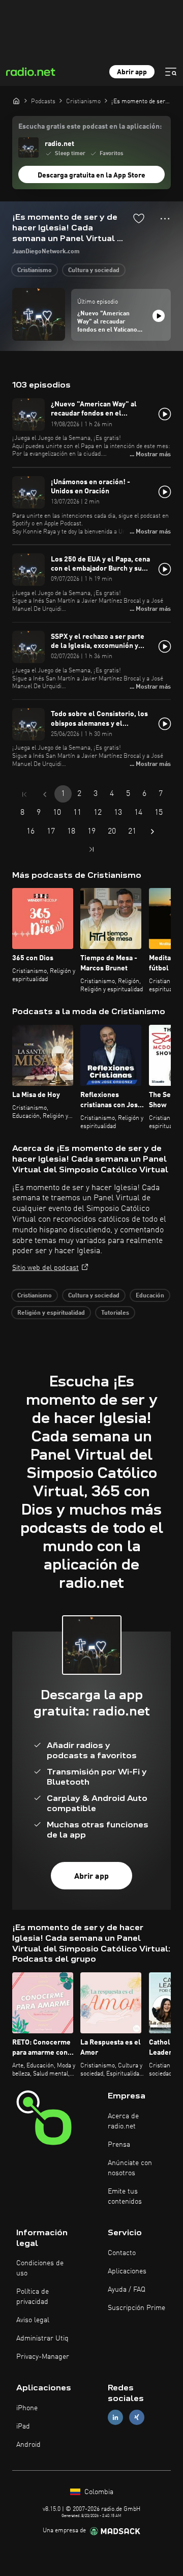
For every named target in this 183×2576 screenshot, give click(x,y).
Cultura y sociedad (94, 271)
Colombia (98, 2492)
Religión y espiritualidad (51, 1313)
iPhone (27, 2408)
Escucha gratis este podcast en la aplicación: (90, 127)
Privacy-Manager (43, 2357)
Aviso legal (33, 2320)
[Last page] (91, 849)
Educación (150, 1296)
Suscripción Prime (136, 2308)
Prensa (119, 2145)
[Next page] (152, 832)
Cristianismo (35, 271)
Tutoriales (115, 1313)
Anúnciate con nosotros (130, 2168)
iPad (23, 2426)
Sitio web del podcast (45, 1268)
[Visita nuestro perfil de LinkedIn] (115, 2418)
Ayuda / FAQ (127, 2290)
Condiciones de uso (40, 2268)
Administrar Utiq (42, 2338)
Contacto (122, 2253)
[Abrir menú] (171, 72)
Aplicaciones (127, 2271)
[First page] (24, 794)
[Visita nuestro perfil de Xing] (137, 2418)
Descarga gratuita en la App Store (91, 175)
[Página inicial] (16, 101)
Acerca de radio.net (123, 2121)
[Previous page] (45, 794)
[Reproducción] (159, 316)
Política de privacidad (33, 2297)
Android (28, 2445)
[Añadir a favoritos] (139, 218)
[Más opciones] (165, 219)
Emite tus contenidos (125, 2197)
